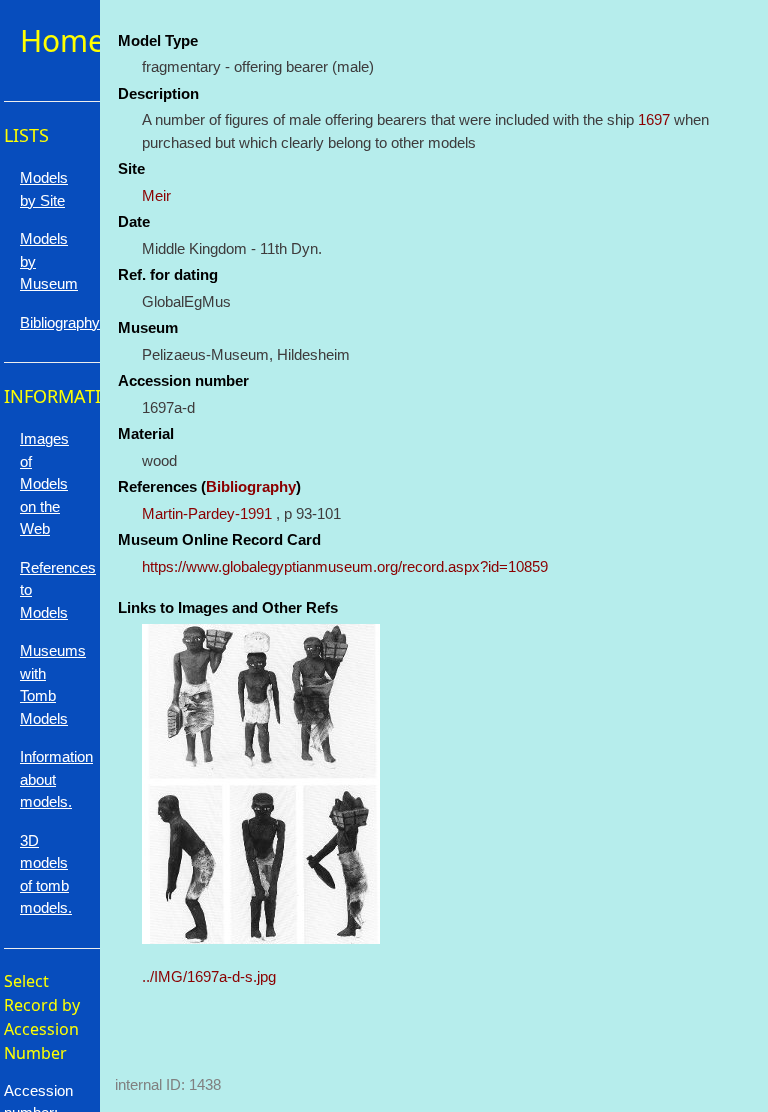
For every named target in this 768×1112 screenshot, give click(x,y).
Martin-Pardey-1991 (207, 513)
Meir (156, 195)
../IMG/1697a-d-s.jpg (209, 976)
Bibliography (251, 486)
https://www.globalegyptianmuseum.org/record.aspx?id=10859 (345, 566)
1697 (654, 119)
